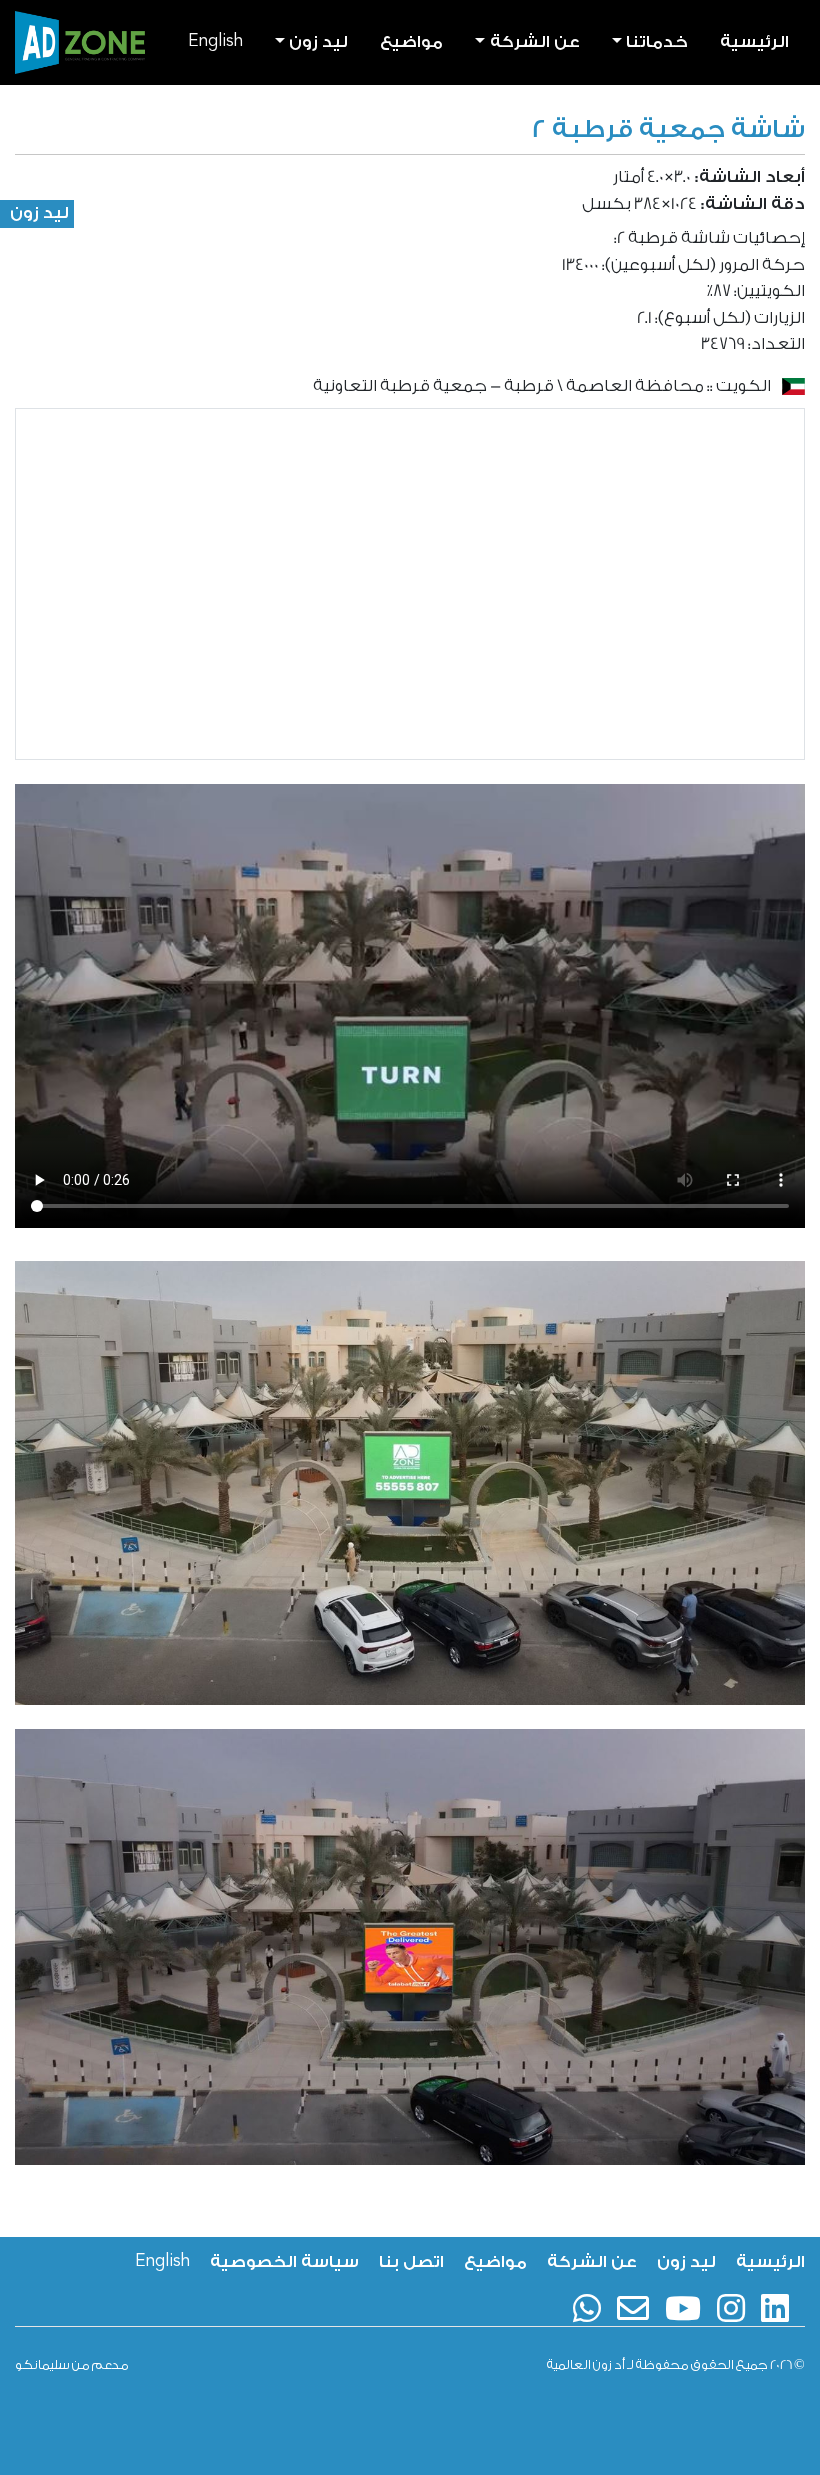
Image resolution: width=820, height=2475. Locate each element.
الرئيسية (754, 41)
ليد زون (39, 212)
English (215, 41)
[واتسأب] (587, 2308)
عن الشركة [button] (535, 41)
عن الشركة (592, 2261)
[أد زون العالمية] (80, 42)
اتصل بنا (411, 2261)
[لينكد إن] (775, 2308)
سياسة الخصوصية (284, 2261)
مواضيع (411, 41)
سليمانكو (42, 2365)
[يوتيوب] (683, 2308)
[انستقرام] (731, 2308)
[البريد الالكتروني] (633, 2308)
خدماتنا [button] (657, 41)
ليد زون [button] (318, 41)
